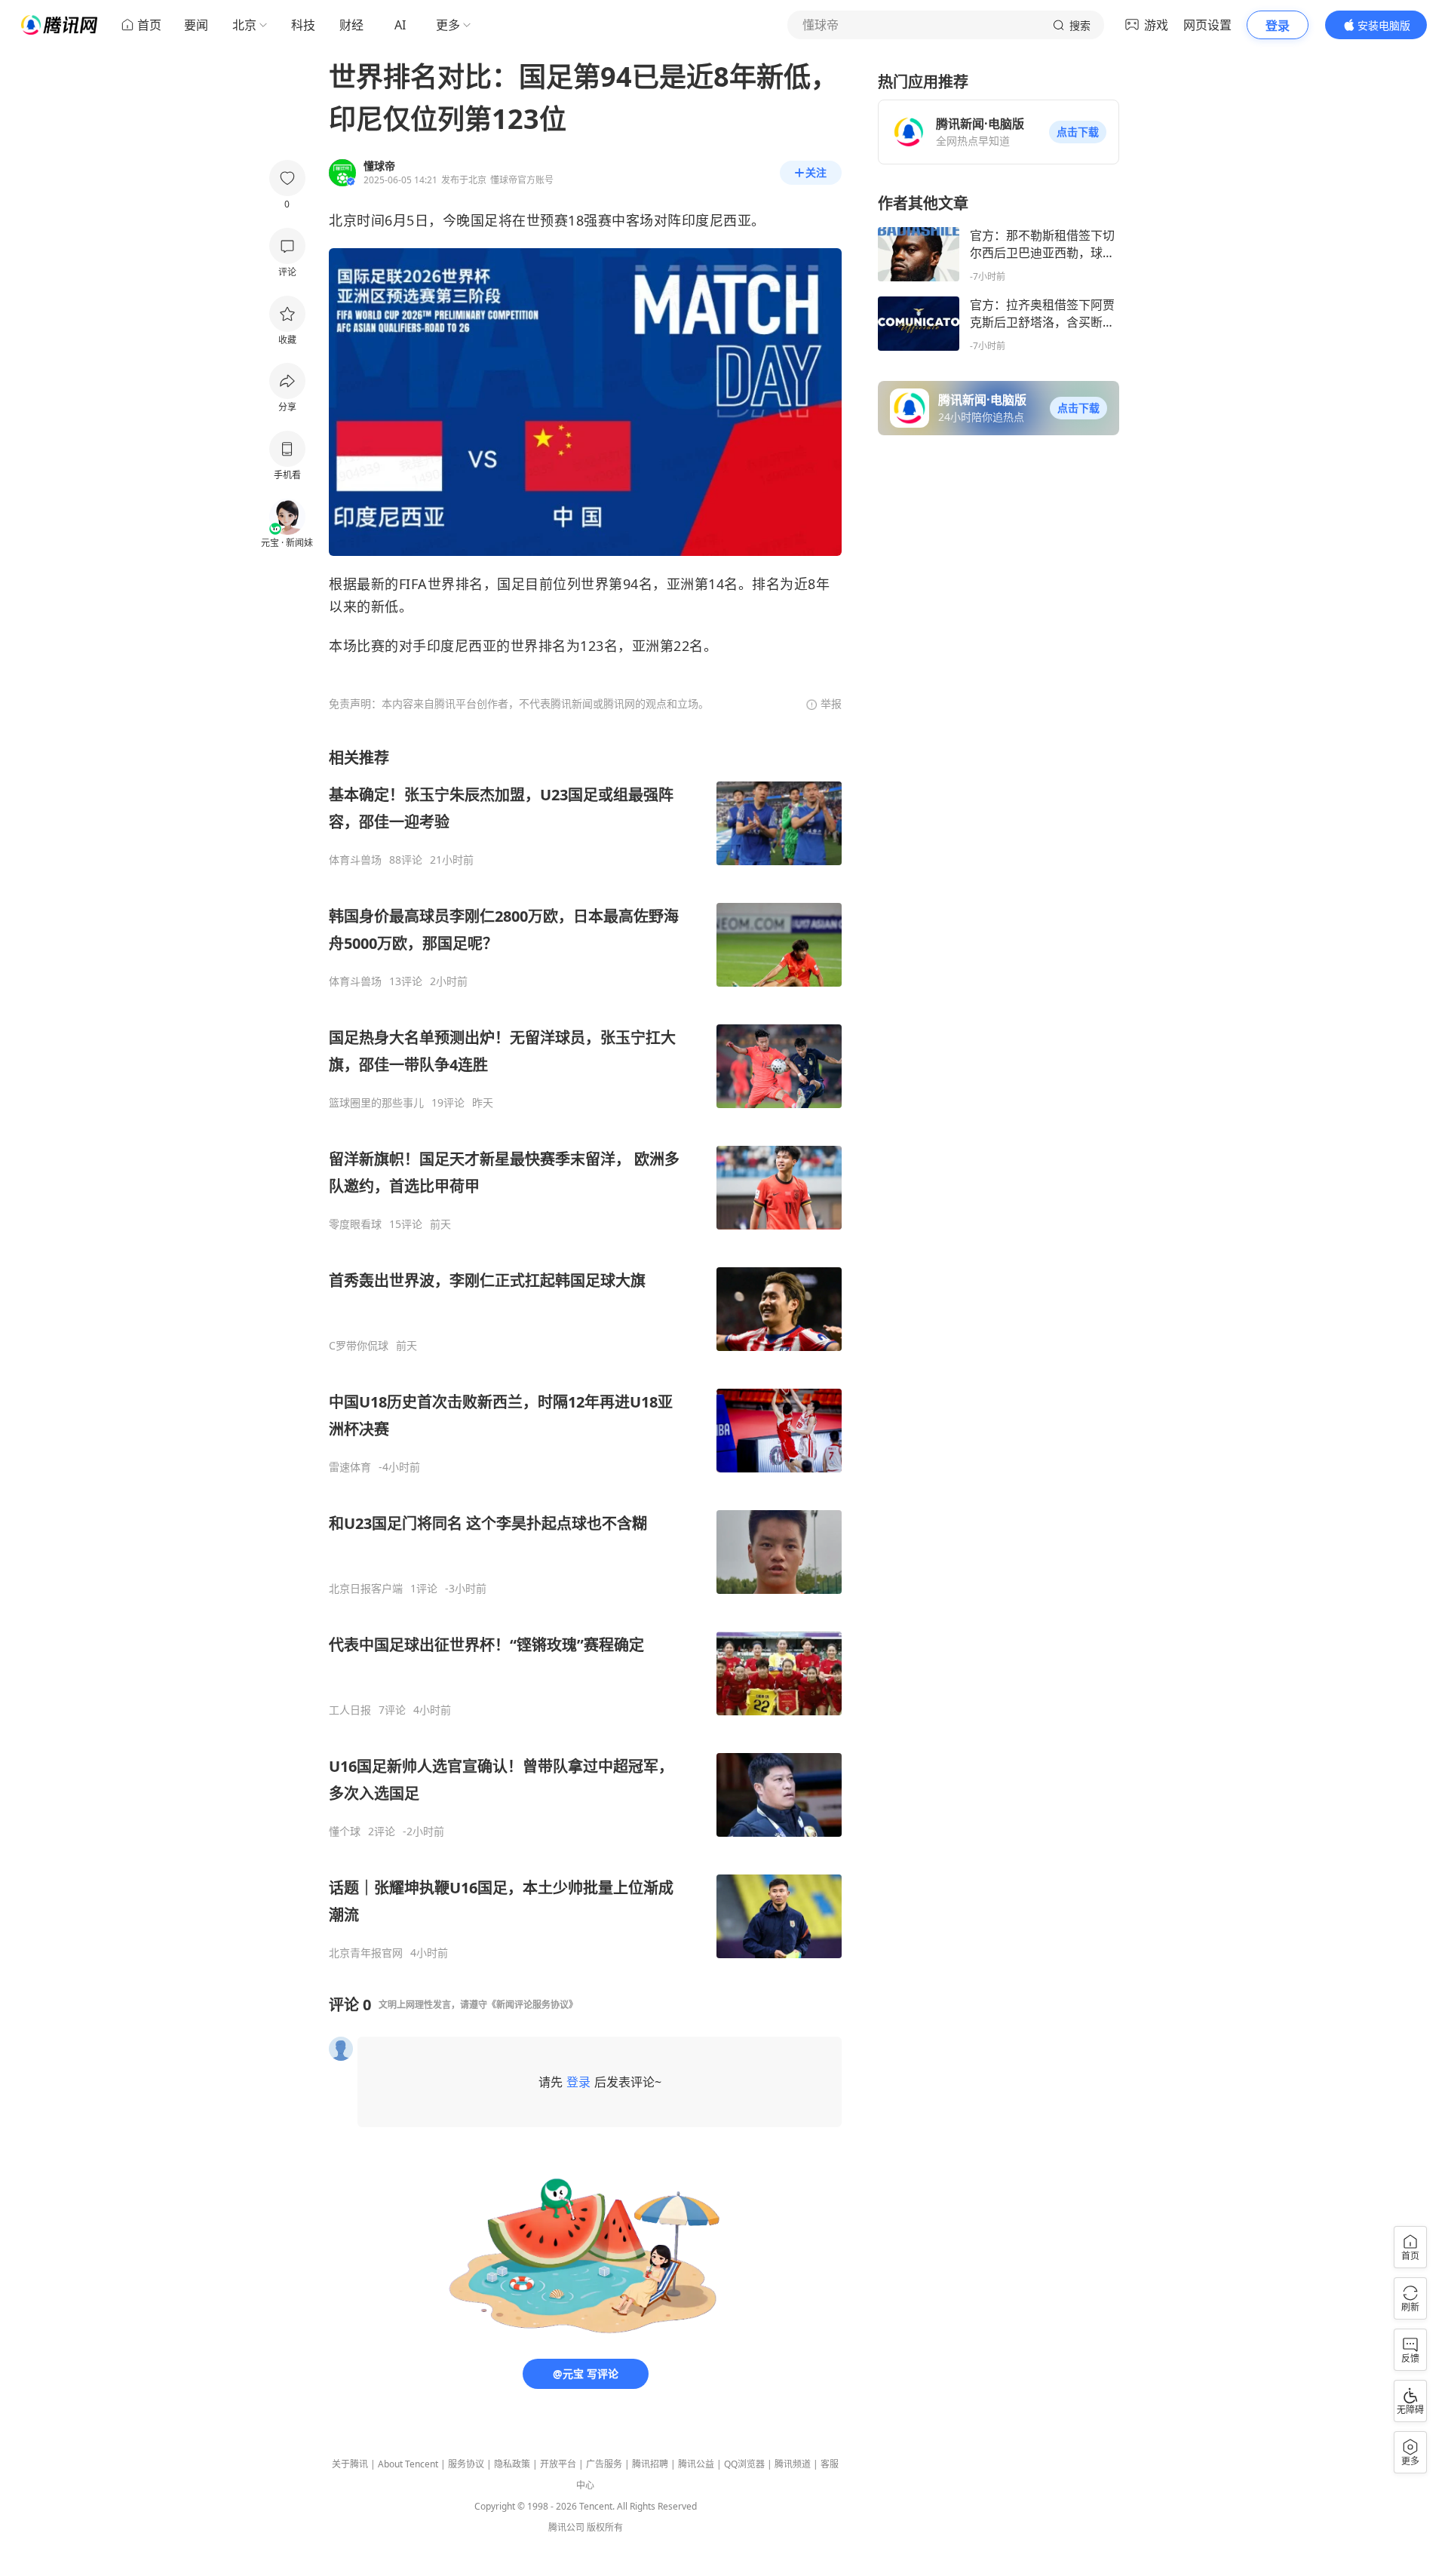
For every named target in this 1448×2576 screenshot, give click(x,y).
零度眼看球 (355, 1224)
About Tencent (408, 2464)
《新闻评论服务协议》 (532, 2005)
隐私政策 (512, 2464)
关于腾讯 (350, 2464)
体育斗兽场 (355, 860)
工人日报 (350, 1710)
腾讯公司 (566, 2527)
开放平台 (558, 2464)
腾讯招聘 (650, 2464)
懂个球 (345, 1831)
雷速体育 (350, 1467)
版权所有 (605, 2527)
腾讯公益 (696, 2464)
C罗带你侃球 (359, 1346)
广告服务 (604, 2464)
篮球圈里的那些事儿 (376, 1103)
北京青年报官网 (366, 1953)
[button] (1078, 132)
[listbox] (585, 1354)
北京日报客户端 (366, 1589)
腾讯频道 (793, 2464)
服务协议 (466, 2464)
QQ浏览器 (744, 2464)
